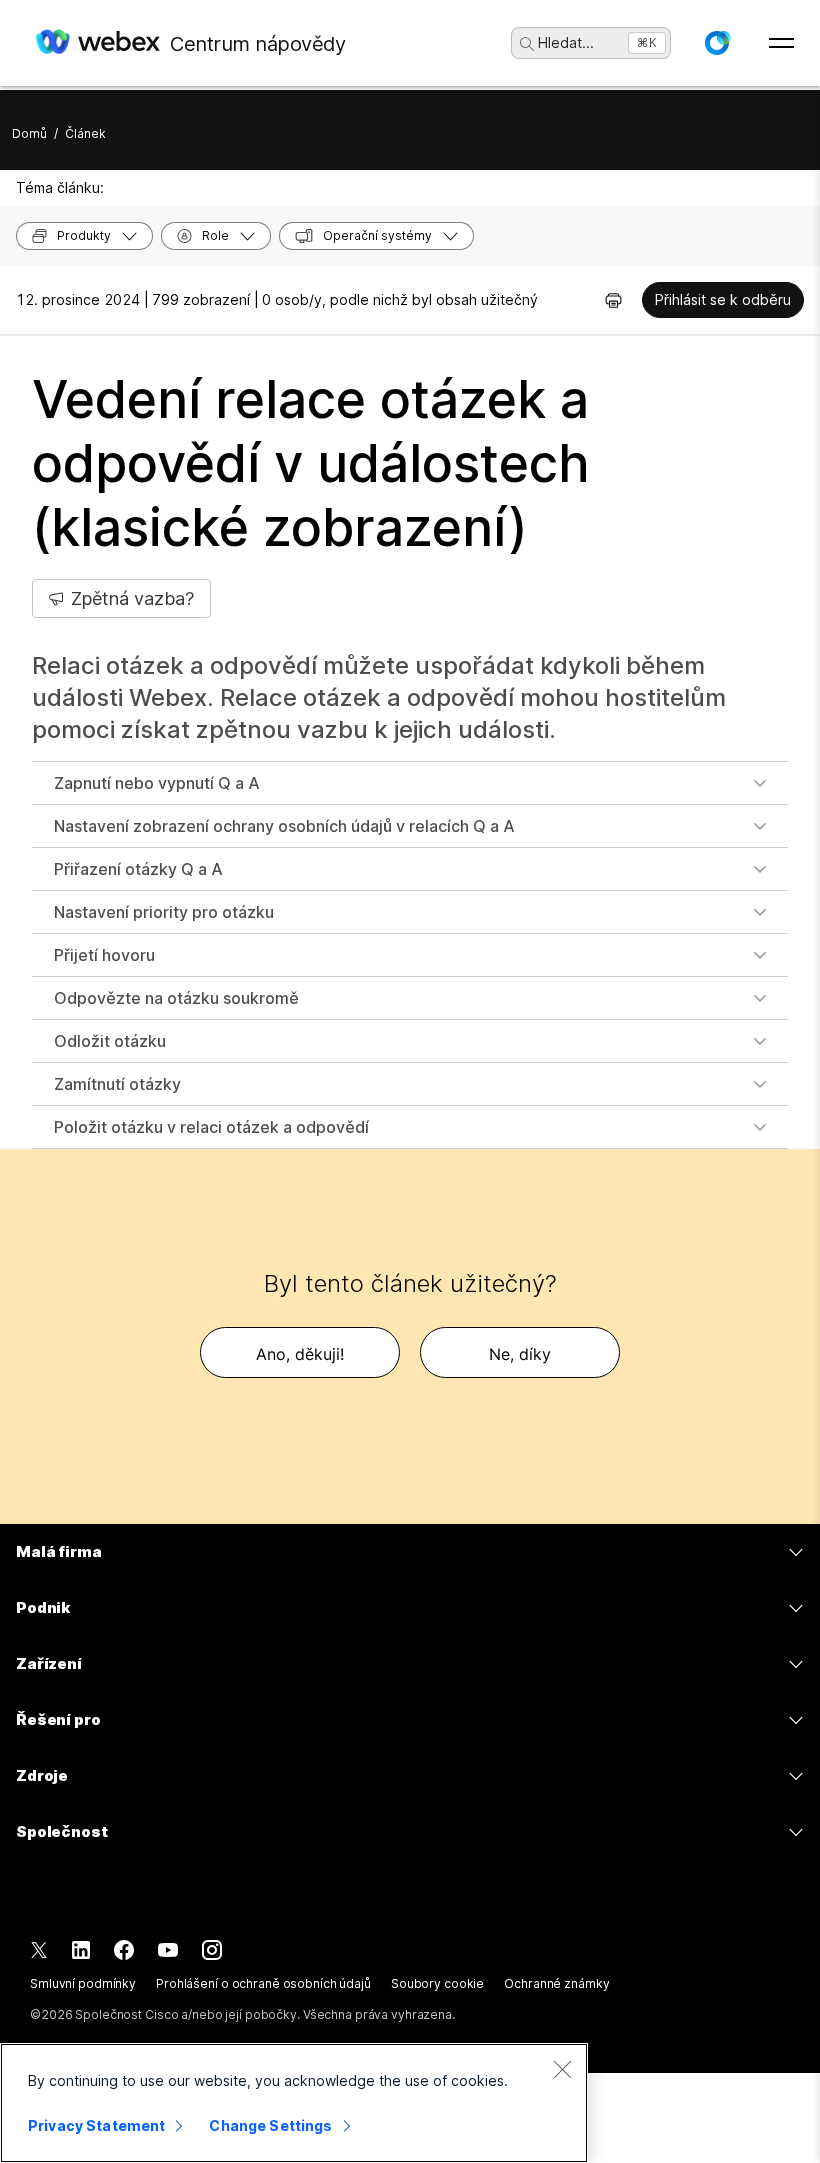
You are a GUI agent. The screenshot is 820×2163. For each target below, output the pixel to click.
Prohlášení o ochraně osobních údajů (263, 1983)
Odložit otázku (110, 1041)
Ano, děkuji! (300, 1354)
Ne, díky (520, 1354)
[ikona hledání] (527, 44)
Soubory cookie (437, 1983)
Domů (29, 133)
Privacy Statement (96, 2125)
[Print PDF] (613, 300)
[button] (717, 43)
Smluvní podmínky (83, 1983)
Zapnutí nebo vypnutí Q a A (157, 783)
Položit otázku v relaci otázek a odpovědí (211, 1127)
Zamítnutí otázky (117, 1084)
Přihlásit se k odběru (723, 299)
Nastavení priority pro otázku (164, 912)
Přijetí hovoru (104, 955)
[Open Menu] (781, 43)
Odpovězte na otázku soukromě (176, 998)
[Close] (562, 2069)
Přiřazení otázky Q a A (138, 869)
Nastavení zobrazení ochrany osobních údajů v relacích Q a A (284, 826)
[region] (294, 2103)
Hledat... (566, 42)
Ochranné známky (556, 1983)
